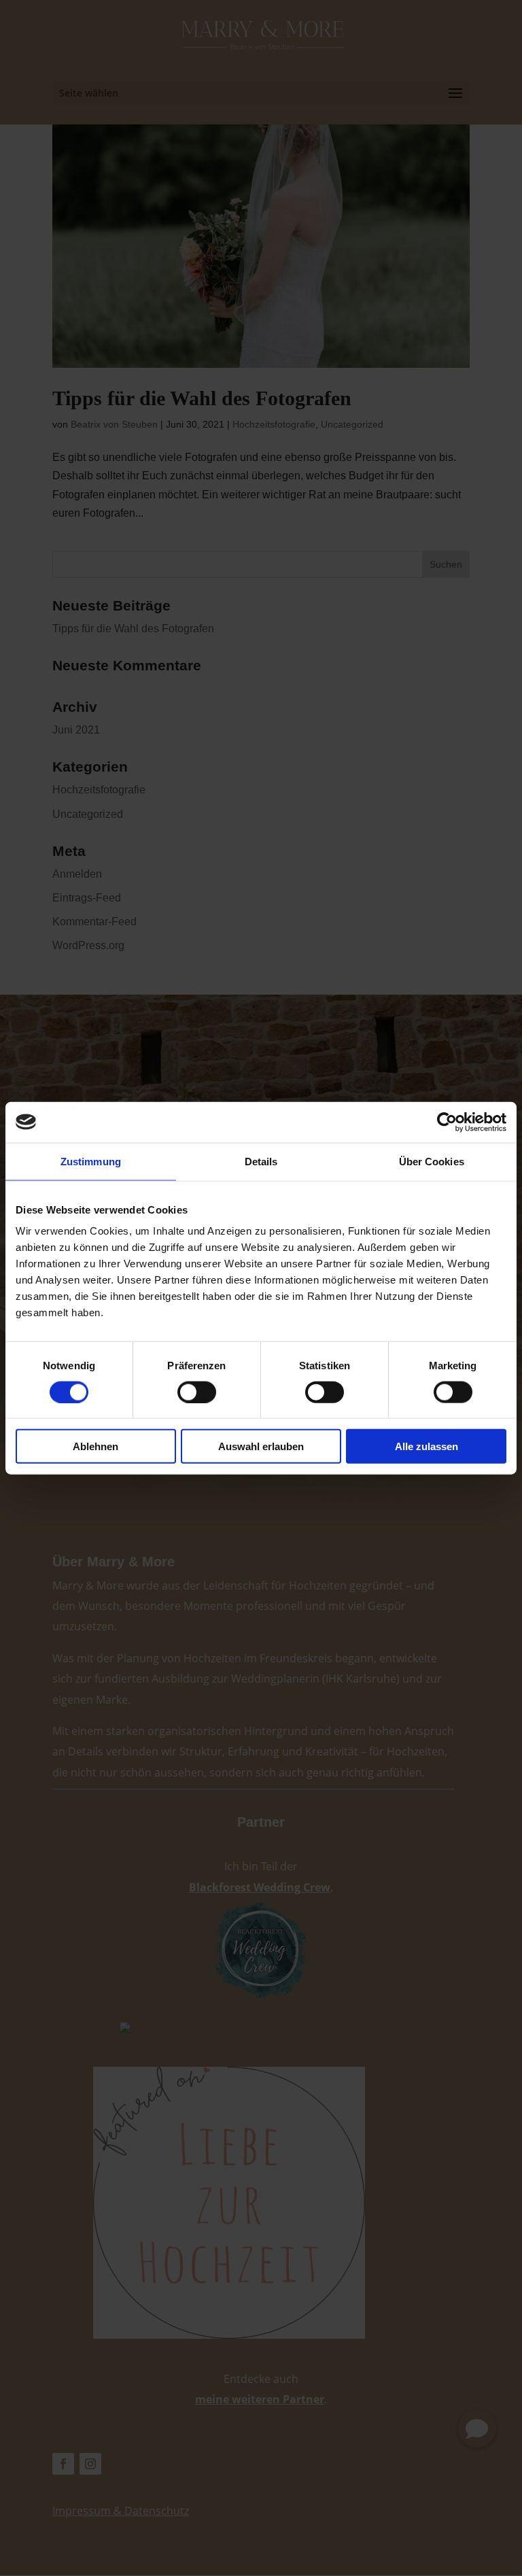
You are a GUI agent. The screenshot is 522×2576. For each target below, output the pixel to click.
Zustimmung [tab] (91, 1161)
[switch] (197, 1392)
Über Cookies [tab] (432, 1161)
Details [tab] (261, 1161)
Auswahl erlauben (261, 1446)
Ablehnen (95, 1446)
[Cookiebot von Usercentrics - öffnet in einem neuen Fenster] (447, 1122)
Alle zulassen (427, 1446)
